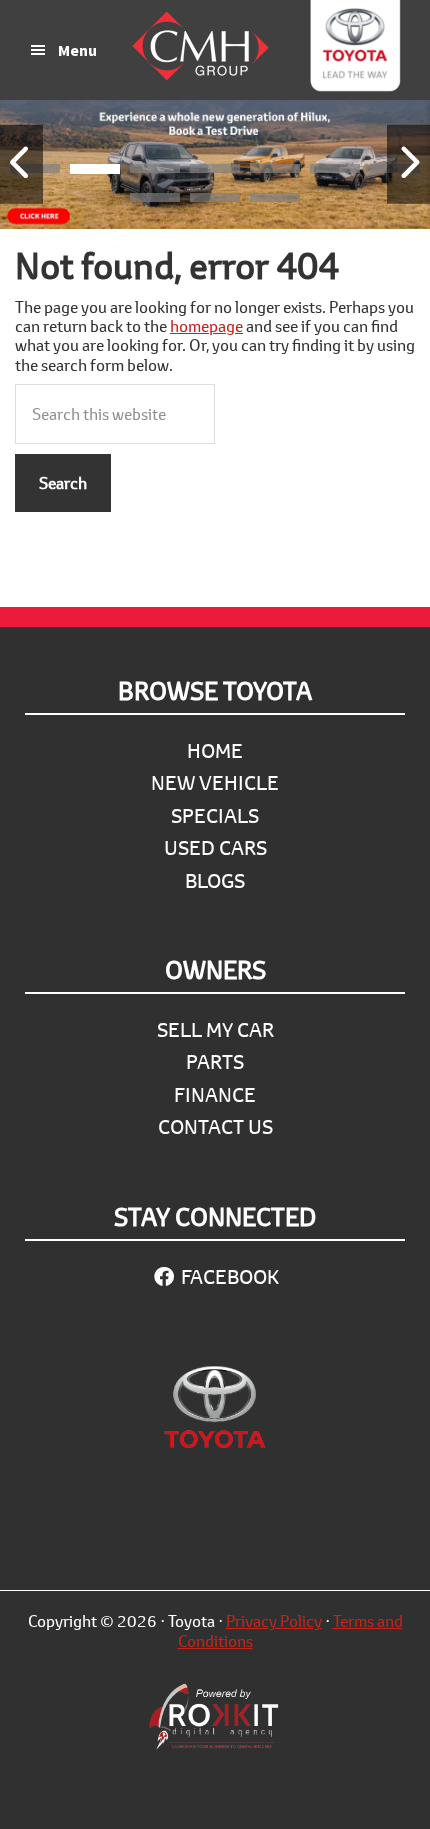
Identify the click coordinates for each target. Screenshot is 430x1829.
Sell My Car (215, 1029)
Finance (215, 1094)
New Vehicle (215, 782)
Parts (215, 1061)
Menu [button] (77, 50)
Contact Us (215, 1126)
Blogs (215, 880)
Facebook (228, 1276)
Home (215, 750)
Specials (215, 815)
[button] (95, 172)
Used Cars (215, 847)
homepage (206, 325)
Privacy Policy (274, 1620)
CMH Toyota (355, 50)
